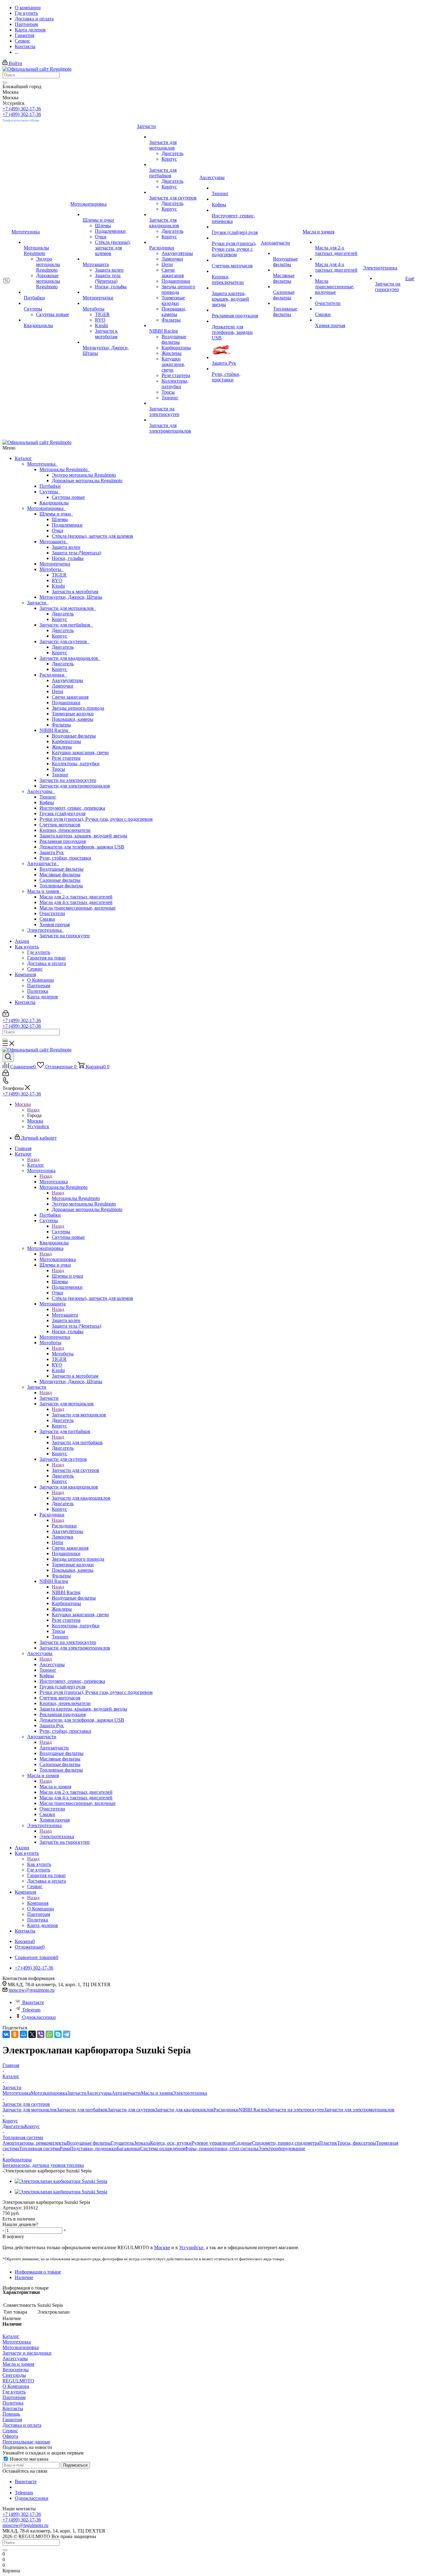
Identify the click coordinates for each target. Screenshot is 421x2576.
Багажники (129, 2149)
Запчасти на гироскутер (65, 936)
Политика (38, 991)
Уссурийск (38, 1126)
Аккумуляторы (67, 680)
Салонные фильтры (60, 880)
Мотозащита (54, 542)
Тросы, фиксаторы (357, 2143)
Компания (25, 974)
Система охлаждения (162, 2149)
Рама (65, 2149)
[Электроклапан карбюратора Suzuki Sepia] (61, 2181)
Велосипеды (16, 2370)
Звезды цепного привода (78, 708)
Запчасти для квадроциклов (70, 658)
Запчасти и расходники (27, 2353)
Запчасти (38, 603)
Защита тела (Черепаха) (76, 553)
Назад (33, 1110)
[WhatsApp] (49, 2034)
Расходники (53, 675)
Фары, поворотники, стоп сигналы (221, 2149)
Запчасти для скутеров (64, 641)
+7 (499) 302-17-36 (22, 109)
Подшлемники (67, 525)
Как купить (27, 947)
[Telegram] (67, 2034)
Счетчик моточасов (60, 825)
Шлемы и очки (56, 514)
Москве (162, 2247)
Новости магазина (29, 2459)
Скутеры (50, 492)
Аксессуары (41, 791)
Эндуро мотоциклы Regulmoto (84, 475)
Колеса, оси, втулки (171, 2143)
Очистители (52, 913)
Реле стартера (66, 758)
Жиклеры (62, 747)
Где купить (39, 952)
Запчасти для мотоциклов (68, 608)
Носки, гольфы (68, 558)
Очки (57, 530)
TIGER (59, 575)
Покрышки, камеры (73, 719)
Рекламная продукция (63, 841)
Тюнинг (60, 775)
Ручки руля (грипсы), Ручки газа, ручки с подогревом (96, 819)
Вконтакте (33, 2002)
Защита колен (66, 547)
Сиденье (243, 2143)
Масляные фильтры (60, 875)
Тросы (58, 769)
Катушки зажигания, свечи (80, 752)
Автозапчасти (43, 863)
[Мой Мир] (23, 2034)
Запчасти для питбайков (66, 625)
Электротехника (46, 930)
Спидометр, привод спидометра (286, 2143)
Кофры (47, 802)
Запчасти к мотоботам (75, 592)
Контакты (25, 1002)
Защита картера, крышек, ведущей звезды (83, 836)
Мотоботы (52, 569)
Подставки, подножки (93, 2149)
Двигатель (63, 614)
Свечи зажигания (70, 697)
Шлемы (60, 519)
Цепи (57, 691)
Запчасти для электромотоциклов (75, 786)
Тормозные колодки (73, 714)
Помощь (11, 2414)
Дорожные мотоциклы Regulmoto (87, 481)
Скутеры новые (68, 497)
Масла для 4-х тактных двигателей (76, 902)
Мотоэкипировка (47, 508)
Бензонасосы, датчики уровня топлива (43, 2165)
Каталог (23, 458)
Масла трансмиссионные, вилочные (78, 908)
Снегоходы (14, 2375)
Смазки (47, 919)
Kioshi (58, 586)
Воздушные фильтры (74, 736)
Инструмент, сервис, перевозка (72, 808)
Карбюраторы (66, 741)
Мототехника (43, 464)
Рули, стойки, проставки (65, 858)
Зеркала (142, 2143)
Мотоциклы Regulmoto (65, 469)
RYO (57, 580)
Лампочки (63, 686)
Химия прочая (55, 924)
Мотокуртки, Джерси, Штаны (71, 597)
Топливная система (39, 2149)
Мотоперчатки (55, 564)
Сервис (35, 969)
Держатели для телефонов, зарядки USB (82, 847)
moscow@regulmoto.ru (32, 1990)
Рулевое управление (213, 2143)
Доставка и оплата (47, 963)
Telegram (31, 2010)
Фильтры (61, 725)
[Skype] (58, 2034)
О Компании (41, 980)
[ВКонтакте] (6, 2034)
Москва (35, 1121)
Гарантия (12, 2420)
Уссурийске (191, 2247)
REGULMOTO (18, 2381)
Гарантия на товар (46, 958)
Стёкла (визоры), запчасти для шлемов (92, 536)
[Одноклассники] (15, 2034)
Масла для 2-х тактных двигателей (76, 897)
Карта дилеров (43, 997)
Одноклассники (39, 2017)
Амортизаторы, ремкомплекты (35, 2143)
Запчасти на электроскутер (68, 780)
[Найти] (5, 83)
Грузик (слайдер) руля (62, 813)
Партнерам (39, 986)
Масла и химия (44, 891)
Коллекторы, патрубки (76, 764)
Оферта (10, 2436)
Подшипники (66, 703)
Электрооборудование (282, 2149)
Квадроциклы (54, 503)
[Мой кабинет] (6, 1015)
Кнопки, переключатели (65, 830)
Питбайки (50, 486)
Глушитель (122, 2143)
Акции (22, 941)
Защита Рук (52, 852)
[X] (32, 2034)
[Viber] (41, 2034)
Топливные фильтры (61, 886)
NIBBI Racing (55, 730)
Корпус (59, 619)
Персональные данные (26, 2442)
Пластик (328, 2143)
